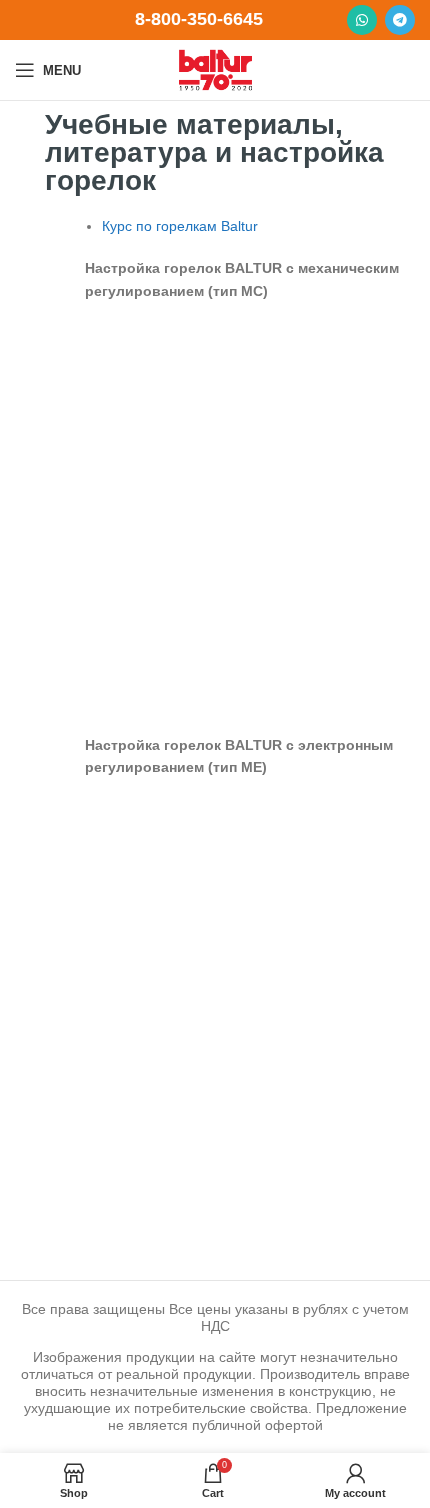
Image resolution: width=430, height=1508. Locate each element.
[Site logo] (215, 69)
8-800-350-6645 (199, 19)
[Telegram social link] (400, 20)
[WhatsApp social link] (362, 20)
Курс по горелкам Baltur (180, 226)
